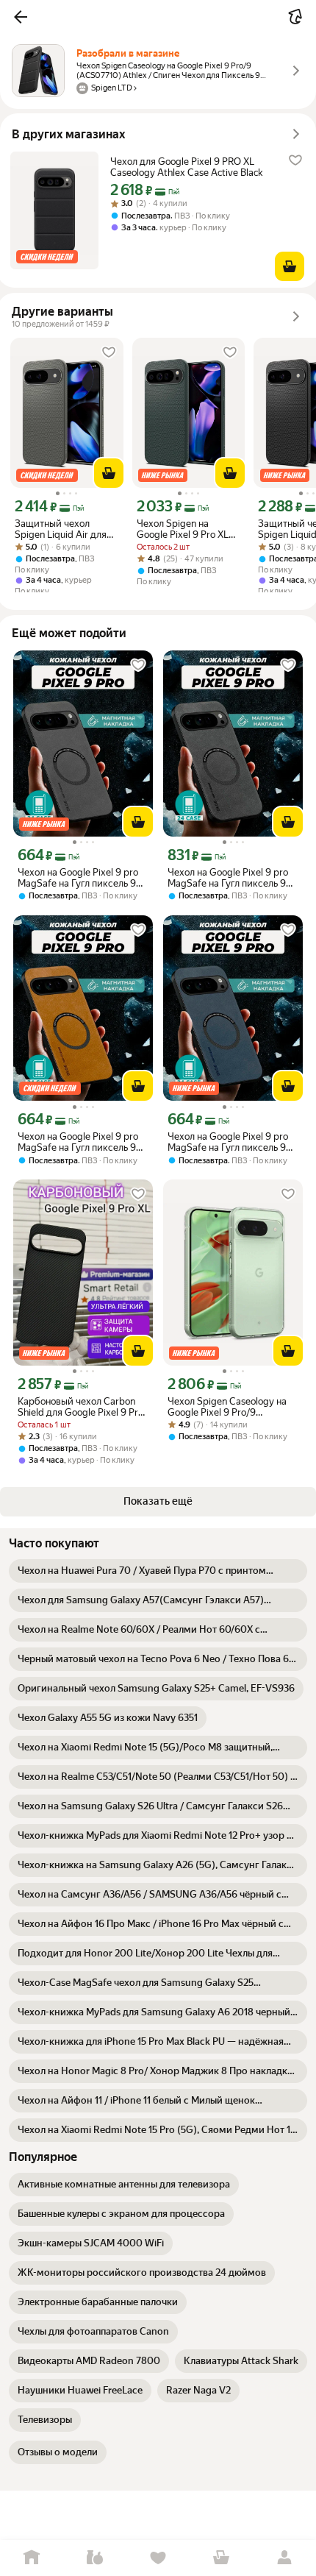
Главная (32, 2558)
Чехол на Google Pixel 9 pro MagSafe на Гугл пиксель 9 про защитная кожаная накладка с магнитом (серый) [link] (78, 878)
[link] (158, 1571)
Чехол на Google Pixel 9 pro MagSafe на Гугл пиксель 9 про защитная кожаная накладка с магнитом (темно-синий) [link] (233, 1142)
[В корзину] (290, 266)
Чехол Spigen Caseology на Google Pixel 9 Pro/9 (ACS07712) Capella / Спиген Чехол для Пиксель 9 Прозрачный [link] (231, 1407)
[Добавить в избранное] (295, 160)
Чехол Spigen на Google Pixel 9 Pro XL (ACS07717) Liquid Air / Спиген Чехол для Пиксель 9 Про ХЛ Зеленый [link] (187, 529)
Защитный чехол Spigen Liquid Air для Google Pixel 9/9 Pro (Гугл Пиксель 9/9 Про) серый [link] (66, 529)
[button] (21, 17)
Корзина (221, 2558)
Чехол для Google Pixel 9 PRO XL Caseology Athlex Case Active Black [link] (186, 167)
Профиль (284, 2558)
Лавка (95, 2558)
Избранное (158, 2558)
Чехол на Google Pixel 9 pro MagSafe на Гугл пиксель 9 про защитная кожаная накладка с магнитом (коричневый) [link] (78, 1142)
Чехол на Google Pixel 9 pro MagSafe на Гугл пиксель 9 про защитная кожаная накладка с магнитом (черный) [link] (228, 878)
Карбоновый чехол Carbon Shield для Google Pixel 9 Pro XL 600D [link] (80, 1407)
